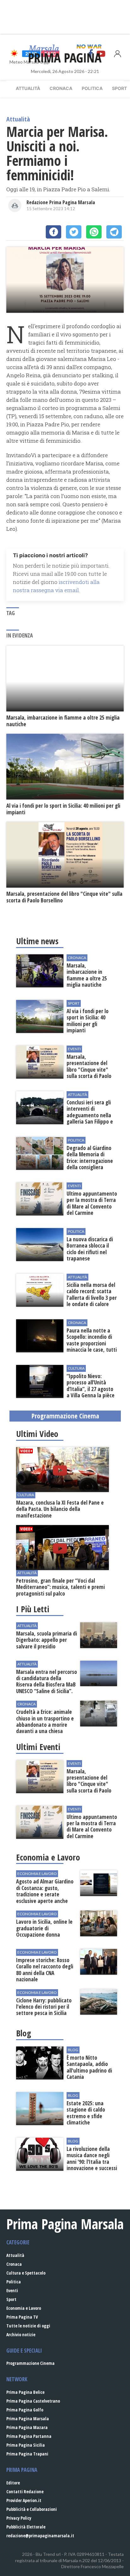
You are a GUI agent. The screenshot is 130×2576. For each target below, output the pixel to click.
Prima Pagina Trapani (27, 2454)
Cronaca (61, 88)
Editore (13, 2483)
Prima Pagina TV (22, 2317)
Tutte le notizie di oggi (28, 2326)
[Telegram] (114, 232)
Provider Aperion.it (24, 2500)
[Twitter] (74, 232)
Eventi (12, 2290)
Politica (92, 88)
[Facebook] (53, 232)
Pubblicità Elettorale (26, 2527)
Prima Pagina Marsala (28, 2419)
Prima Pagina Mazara (27, 2427)
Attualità (28, 88)
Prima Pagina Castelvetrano (33, 2401)
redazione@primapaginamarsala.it (40, 2536)
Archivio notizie (21, 2335)
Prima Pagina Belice (25, 2392)
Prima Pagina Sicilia (26, 2445)
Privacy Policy (19, 2518)
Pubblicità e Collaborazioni (32, 2509)
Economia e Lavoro (24, 2308)
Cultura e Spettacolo (26, 2273)
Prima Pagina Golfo (25, 2410)
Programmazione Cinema (30, 2363)
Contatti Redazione (25, 2492)
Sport (11, 2299)
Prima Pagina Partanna (29, 2436)
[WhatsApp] (94, 232)
